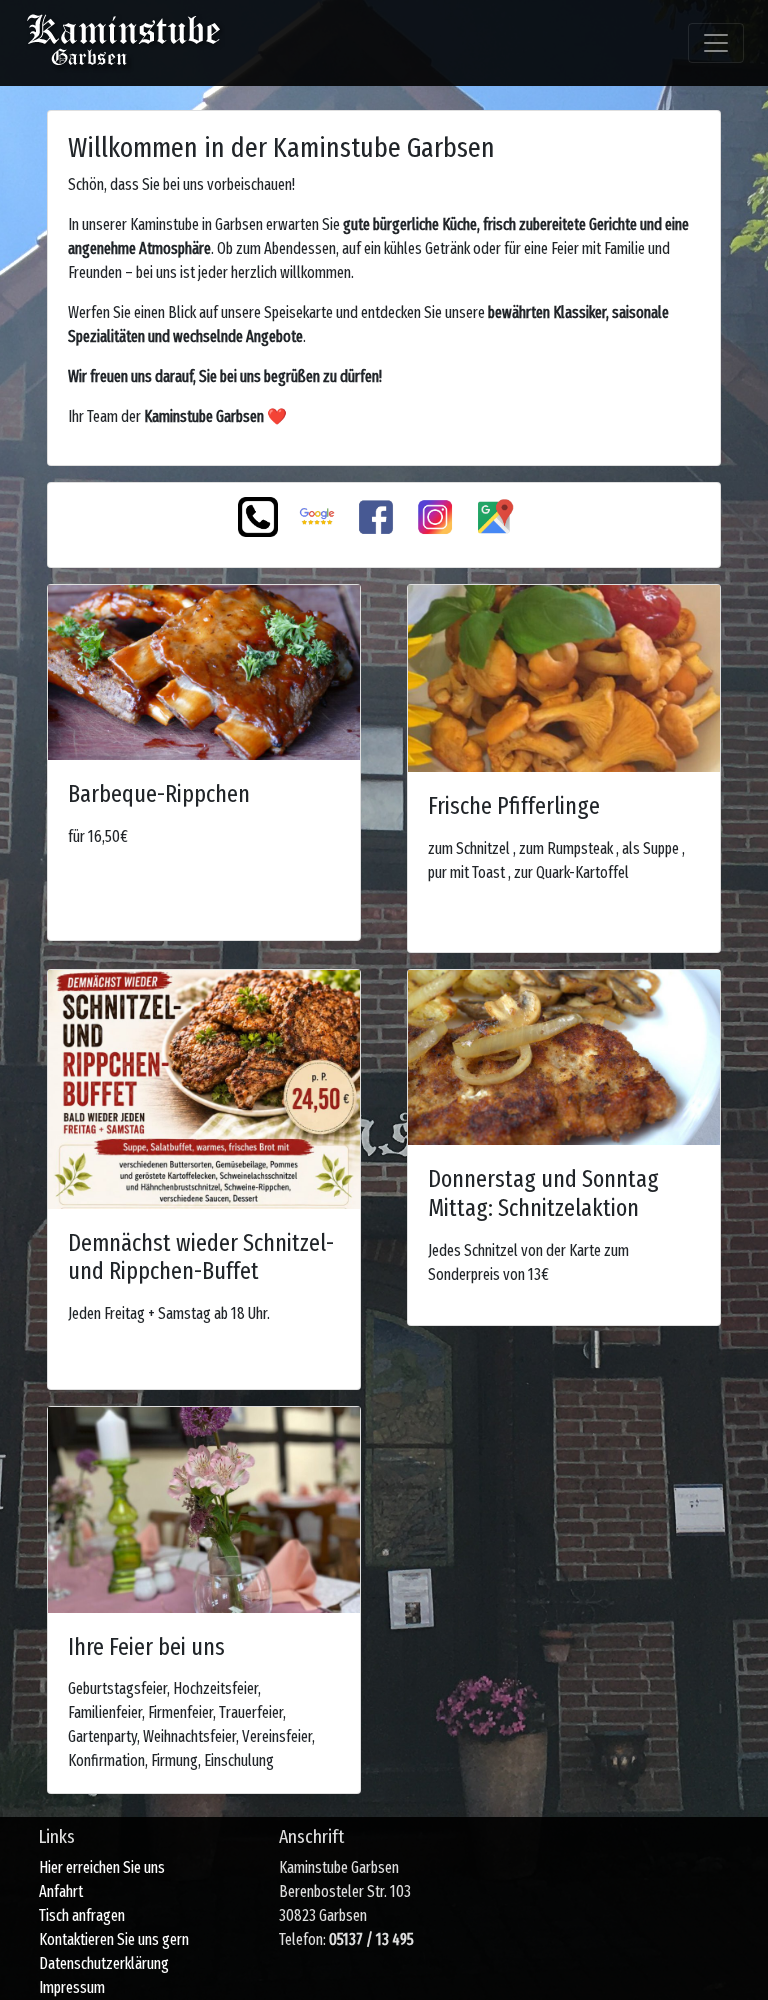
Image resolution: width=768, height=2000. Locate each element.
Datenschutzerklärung (104, 1963)
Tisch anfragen (82, 1915)
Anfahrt (61, 1891)
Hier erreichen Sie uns (102, 1867)
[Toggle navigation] (716, 43)
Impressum (72, 1987)
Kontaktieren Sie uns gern (114, 1939)
